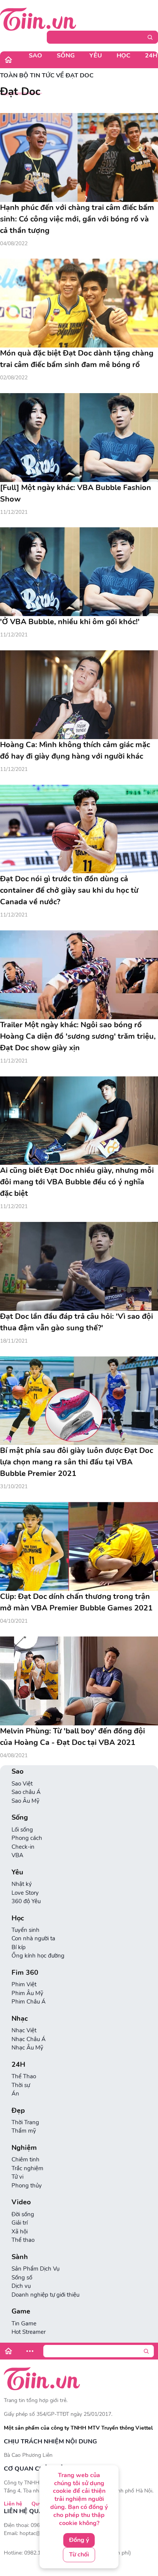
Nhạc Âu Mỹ (27, 2048)
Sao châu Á (26, 1792)
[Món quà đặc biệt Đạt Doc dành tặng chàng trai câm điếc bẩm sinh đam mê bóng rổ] (79, 303)
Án (15, 2094)
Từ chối (79, 2555)
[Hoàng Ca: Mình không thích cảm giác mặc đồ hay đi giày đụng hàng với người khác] (79, 695)
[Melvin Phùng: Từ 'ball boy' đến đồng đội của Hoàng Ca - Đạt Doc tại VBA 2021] (79, 1681)
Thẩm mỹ (24, 2131)
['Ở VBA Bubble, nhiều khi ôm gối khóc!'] (79, 572)
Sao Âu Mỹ (26, 1801)
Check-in (23, 1847)
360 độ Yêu (26, 1901)
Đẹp (18, 2111)
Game (21, 2311)
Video (21, 2202)
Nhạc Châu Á (29, 2039)
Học (123, 56)
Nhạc (20, 2019)
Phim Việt (24, 1984)
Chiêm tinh (26, 2160)
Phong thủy (27, 2186)
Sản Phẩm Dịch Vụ (35, 2269)
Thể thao (23, 2240)
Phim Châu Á (29, 2002)
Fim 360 (25, 1973)
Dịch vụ (21, 2286)
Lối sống (22, 1830)
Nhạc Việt (24, 2030)
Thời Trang (25, 2122)
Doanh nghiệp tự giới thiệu (45, 2295)
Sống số (22, 2278)
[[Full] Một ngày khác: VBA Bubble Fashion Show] (79, 438)
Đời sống (23, 2214)
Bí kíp (19, 1947)
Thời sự (21, 2085)
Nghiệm (24, 2148)
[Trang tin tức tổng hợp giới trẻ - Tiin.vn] (38, 19)
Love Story (25, 1893)
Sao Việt (22, 1784)
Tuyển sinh (26, 1930)
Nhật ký (22, 1884)
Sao (35, 56)
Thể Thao (24, 2076)
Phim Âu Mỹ (27, 1993)
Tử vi (17, 2177)
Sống (66, 56)
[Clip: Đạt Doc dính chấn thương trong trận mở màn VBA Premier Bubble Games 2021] (79, 1546)
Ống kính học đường (38, 1956)
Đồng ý (79, 2540)
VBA (17, 1855)
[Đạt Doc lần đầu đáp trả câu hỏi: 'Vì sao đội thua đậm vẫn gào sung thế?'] (79, 1266)
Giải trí (20, 2223)
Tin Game (24, 2323)
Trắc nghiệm (27, 2168)
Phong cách (27, 1838)
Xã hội (20, 2232)
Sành (20, 2257)
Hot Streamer (29, 2332)
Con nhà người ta (33, 1938)
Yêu (96, 56)
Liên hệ (13, 2504)
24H (18, 2065)
